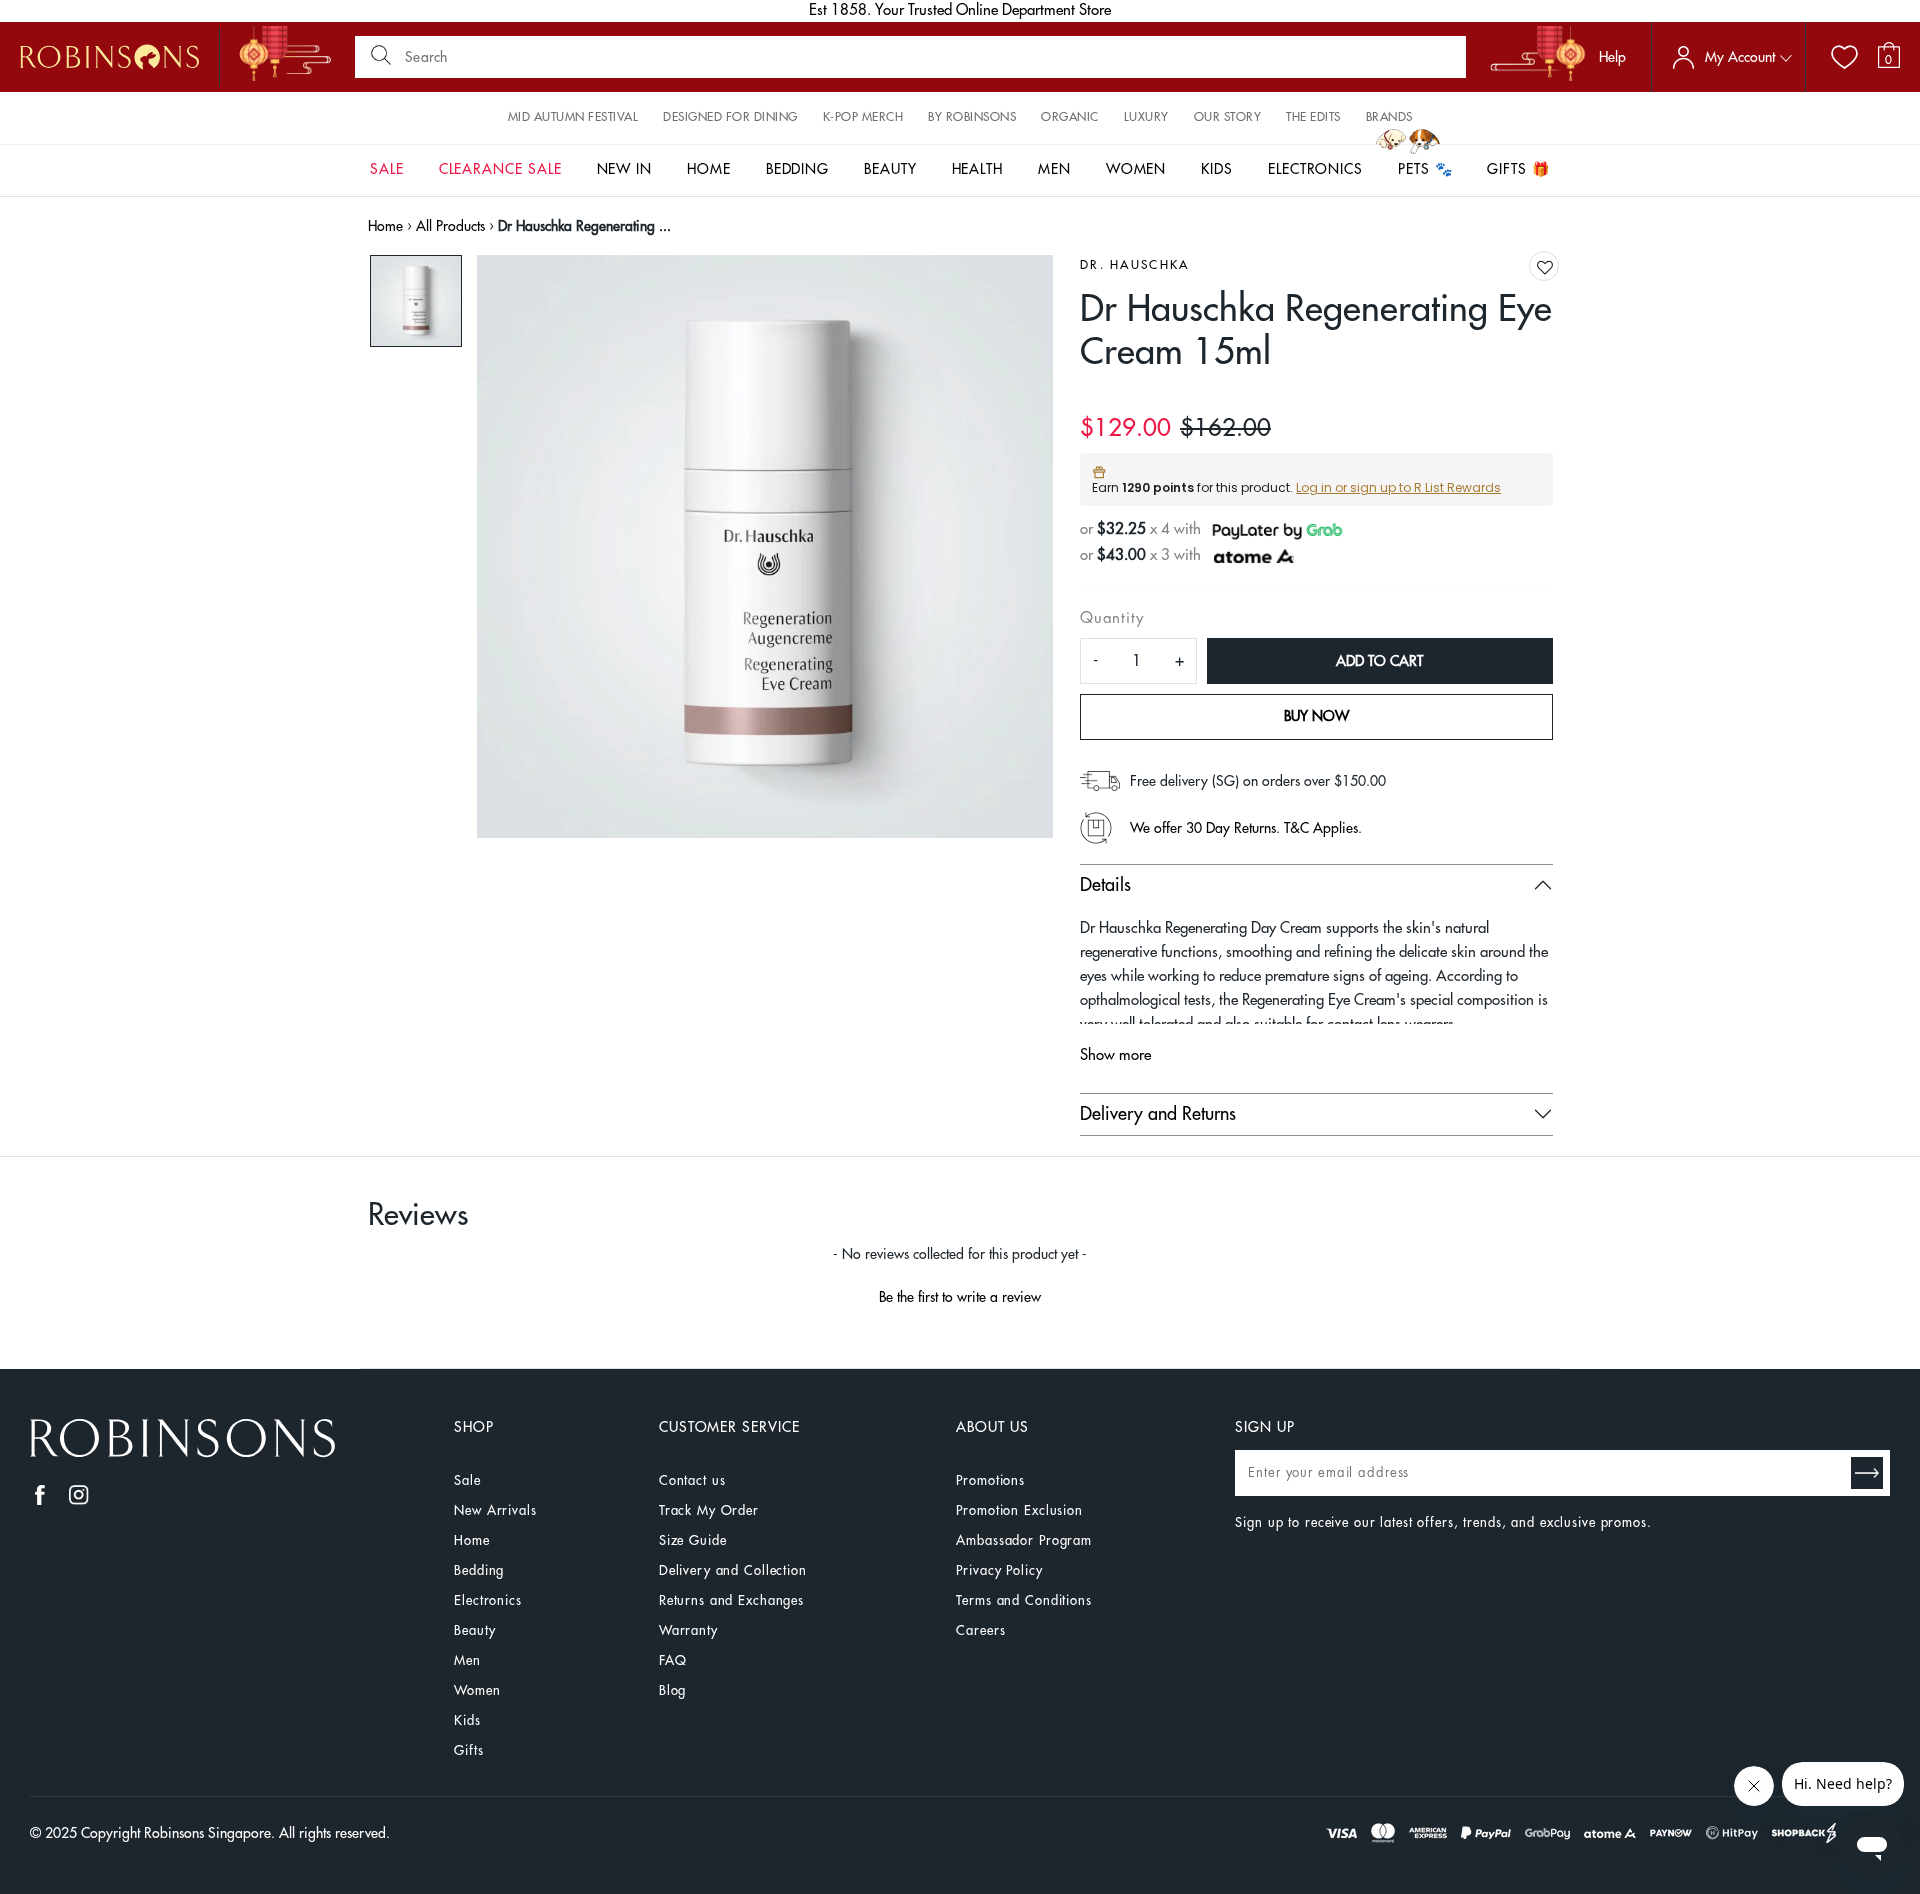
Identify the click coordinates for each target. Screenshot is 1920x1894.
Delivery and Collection (733, 1570)
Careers (980, 1630)
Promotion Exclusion (1019, 1510)
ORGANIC (1070, 117)
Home (385, 226)
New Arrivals (495, 1510)
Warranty (688, 1630)
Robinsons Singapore (207, 1833)
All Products (450, 226)
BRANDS (1389, 117)
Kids (467, 1720)
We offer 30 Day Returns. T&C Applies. (1246, 828)
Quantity (1111, 618)
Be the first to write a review (960, 1297)
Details (1105, 885)
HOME (709, 169)
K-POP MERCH (863, 117)
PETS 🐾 (1425, 169)
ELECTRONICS (1315, 169)
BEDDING (798, 169)
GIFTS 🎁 (1518, 169)
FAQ (673, 1660)
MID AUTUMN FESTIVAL (573, 117)
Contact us (692, 1480)
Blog (672, 1690)
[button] (1545, 267)
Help (1612, 57)
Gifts (468, 1750)
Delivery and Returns (1158, 1114)
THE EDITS (1313, 117)
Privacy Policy (999, 1570)
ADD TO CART (1379, 661)
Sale (467, 1480)
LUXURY (1146, 117)
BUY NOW (1316, 716)
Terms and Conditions (1023, 1600)
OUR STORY (1228, 117)
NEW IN (625, 169)
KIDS (1217, 169)
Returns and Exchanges (731, 1600)
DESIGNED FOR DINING (730, 117)
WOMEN (1136, 169)
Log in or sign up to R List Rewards (1398, 487)
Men (467, 1660)
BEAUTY (890, 169)
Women (477, 1690)
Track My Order (709, 1510)
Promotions (990, 1480)
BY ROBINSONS (972, 117)
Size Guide (693, 1540)
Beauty (474, 1630)
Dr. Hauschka (1135, 265)
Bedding (479, 1570)
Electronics (488, 1600)
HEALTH (978, 169)
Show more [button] (1115, 1055)
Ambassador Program (1024, 1540)
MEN (1054, 169)
